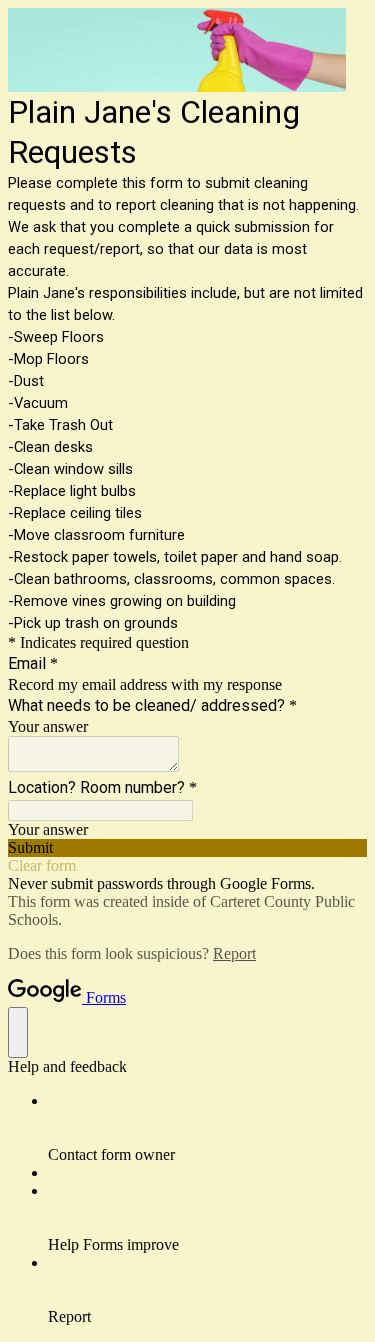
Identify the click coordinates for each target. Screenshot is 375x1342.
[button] (187, 848)
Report (234, 953)
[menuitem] (207, 1128)
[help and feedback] (18, 1032)
